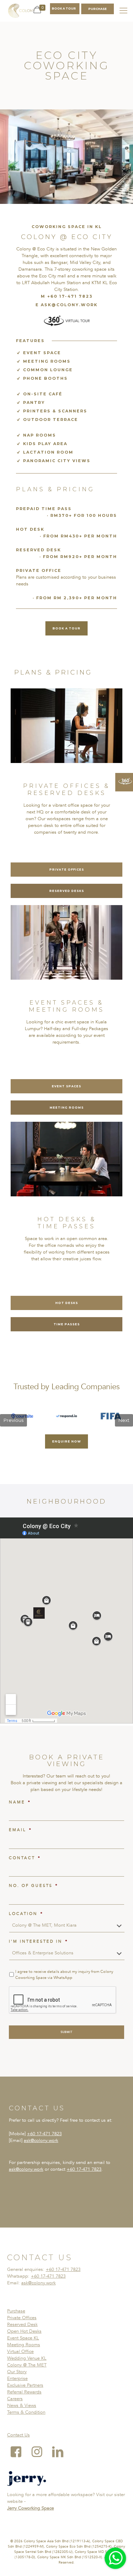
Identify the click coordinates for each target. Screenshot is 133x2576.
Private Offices (22, 2318)
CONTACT (25, 1858)
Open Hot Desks (24, 2331)
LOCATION (26, 1914)
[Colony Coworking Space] (21, 11)
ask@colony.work (41, 2141)
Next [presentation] (124, 1420)
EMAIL (20, 1830)
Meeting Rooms (24, 2345)
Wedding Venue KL (27, 2358)
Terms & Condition (26, 2412)
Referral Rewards (24, 2392)
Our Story (17, 2372)
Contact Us (18, 2435)
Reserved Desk (22, 2325)
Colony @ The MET (27, 2365)
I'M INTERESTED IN (38, 1942)
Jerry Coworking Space (31, 2508)
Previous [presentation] (13, 1420)
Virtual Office (20, 2352)
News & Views (22, 2405)
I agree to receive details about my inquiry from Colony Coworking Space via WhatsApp (64, 1975)
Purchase (16, 2311)
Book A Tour (64, 9)
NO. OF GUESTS (34, 1886)
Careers (15, 2399)
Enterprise (17, 2379)
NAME (20, 1802)
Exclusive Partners (25, 2385)
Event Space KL (23, 2338)
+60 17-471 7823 (44, 2134)
